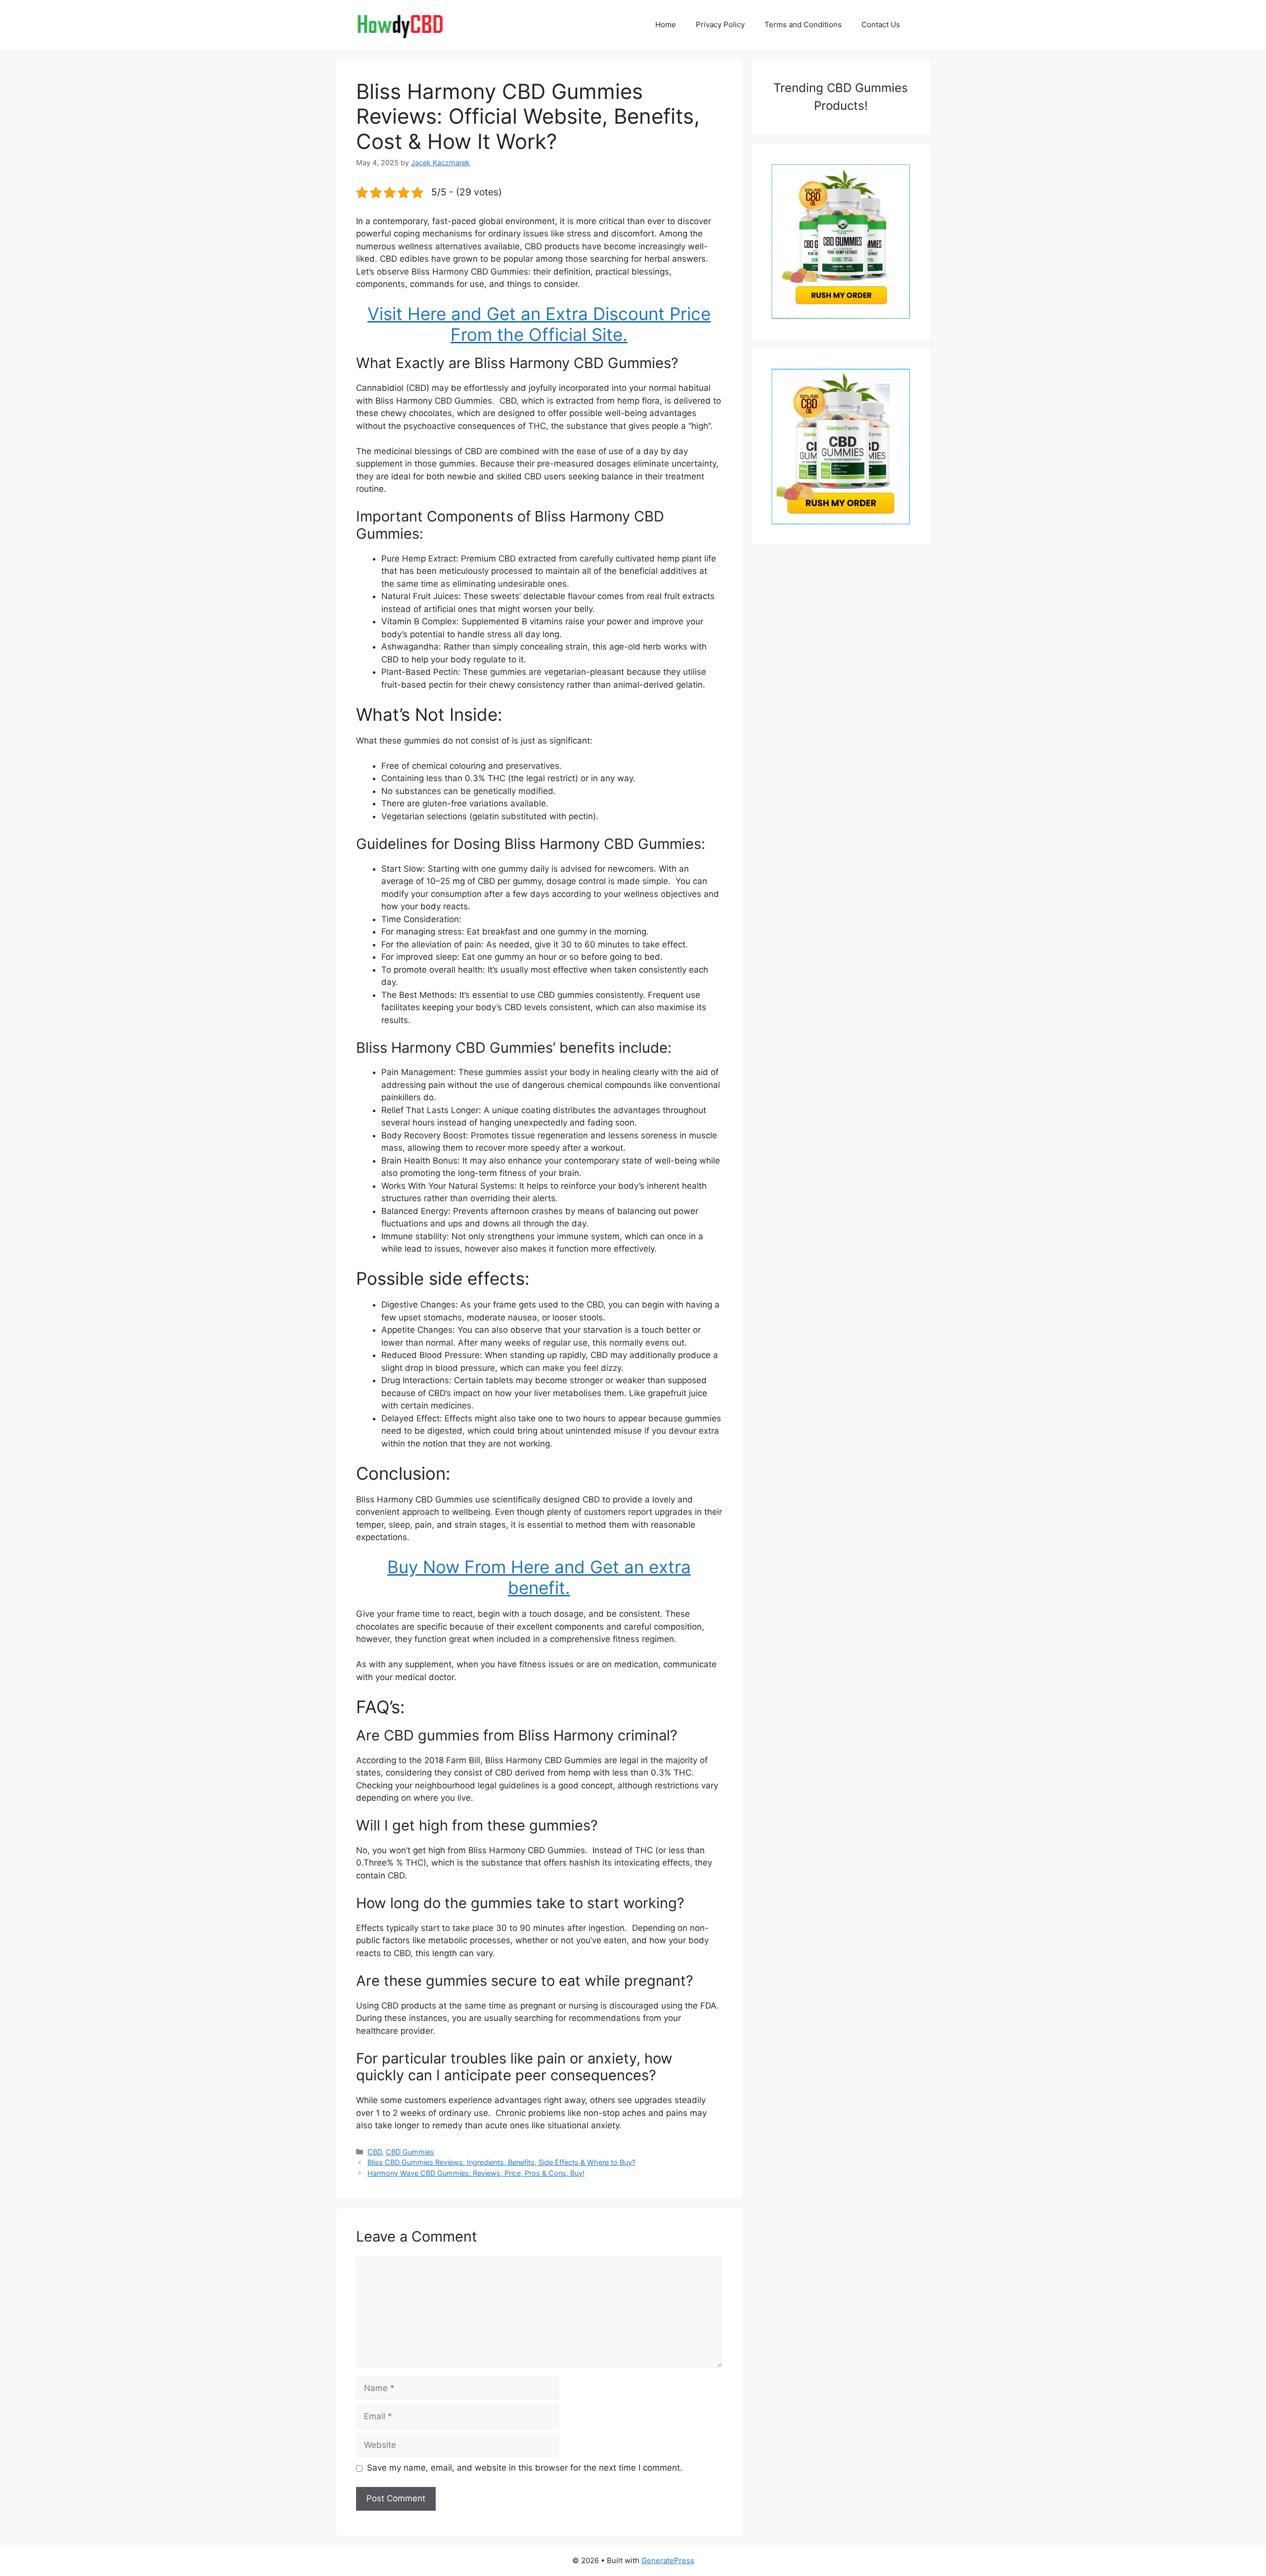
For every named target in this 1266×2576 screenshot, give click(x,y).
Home (666, 24)
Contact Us (881, 24)
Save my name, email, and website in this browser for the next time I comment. (525, 2468)
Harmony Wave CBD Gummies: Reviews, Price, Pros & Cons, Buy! (476, 2173)
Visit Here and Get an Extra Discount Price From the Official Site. (539, 324)
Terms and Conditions (803, 24)
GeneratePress (668, 2560)
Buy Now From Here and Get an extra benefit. (539, 1577)
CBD (375, 2152)
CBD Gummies (410, 2152)
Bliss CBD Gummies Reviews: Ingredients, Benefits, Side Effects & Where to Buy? (501, 2162)
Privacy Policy (720, 24)
